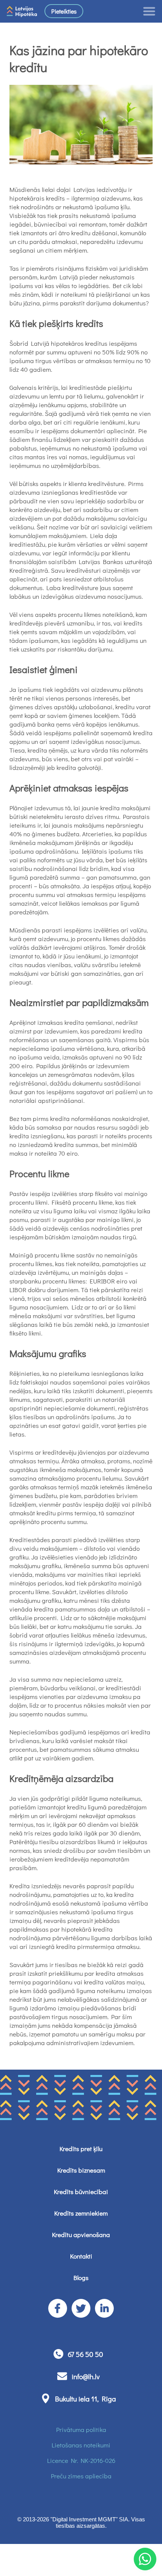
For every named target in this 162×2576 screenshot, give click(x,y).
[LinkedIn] (104, 2308)
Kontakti (81, 2256)
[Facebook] (58, 2308)
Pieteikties (64, 11)
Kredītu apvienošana (81, 2235)
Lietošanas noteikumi (81, 2445)
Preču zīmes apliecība (81, 2476)
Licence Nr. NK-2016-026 (81, 2460)
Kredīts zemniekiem (81, 2213)
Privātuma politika (81, 2430)
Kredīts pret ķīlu (81, 2149)
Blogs (81, 2278)
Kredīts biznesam (81, 2170)
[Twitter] (81, 2308)
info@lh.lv (86, 2376)
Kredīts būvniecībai (81, 2192)
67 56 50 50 (86, 2354)
